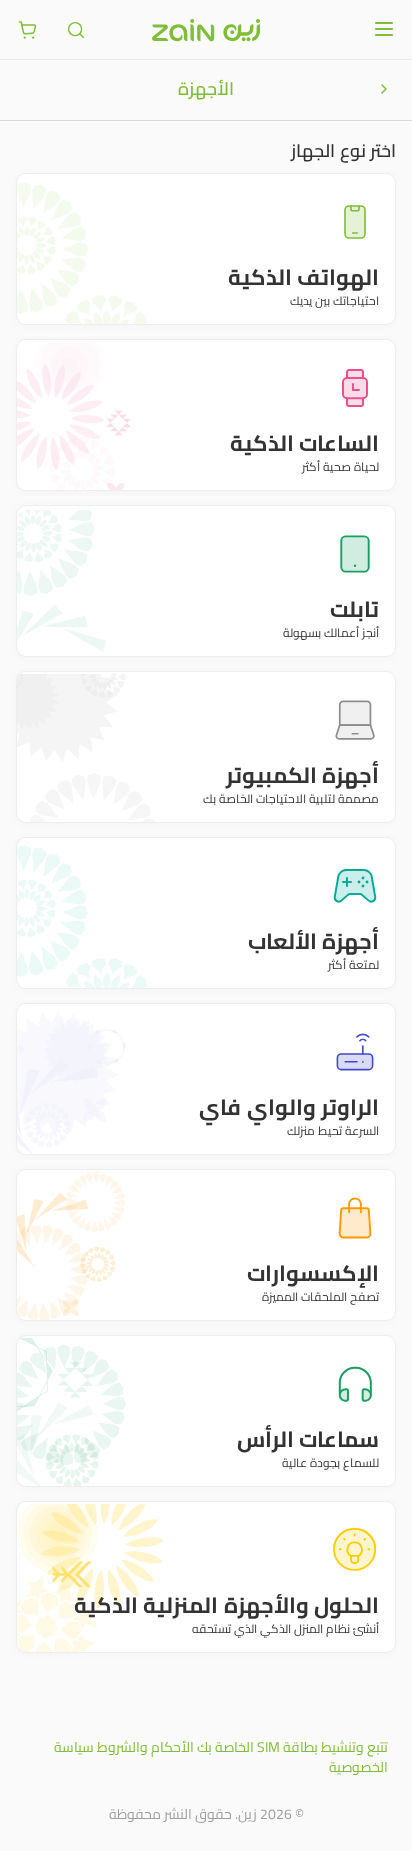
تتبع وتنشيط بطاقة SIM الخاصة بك (292, 1747)
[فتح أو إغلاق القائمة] (384, 29)
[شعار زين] (206, 30)
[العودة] (384, 89)
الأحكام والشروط (145, 1747)
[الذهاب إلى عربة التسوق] (28, 30)
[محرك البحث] (76, 30)
